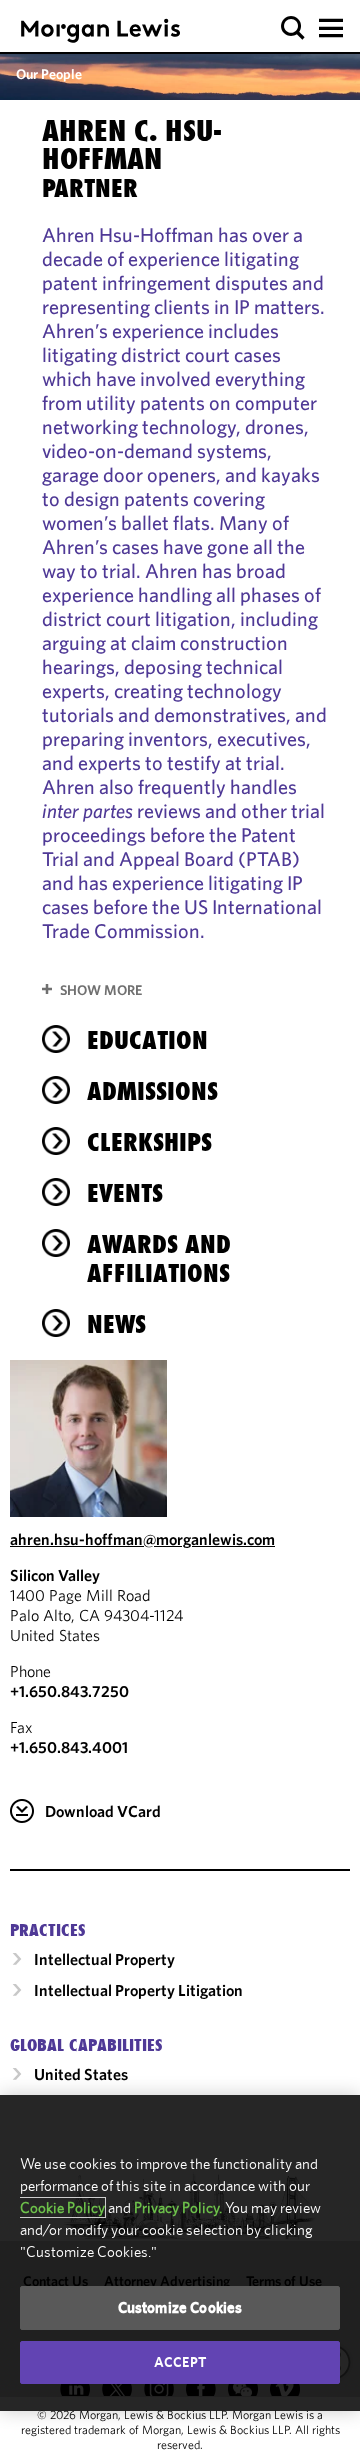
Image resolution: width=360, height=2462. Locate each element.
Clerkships (149, 1142)
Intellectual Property (104, 1959)
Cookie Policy (62, 2207)
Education (147, 1040)
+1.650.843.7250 (69, 1691)
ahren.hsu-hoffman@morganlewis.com (142, 1539)
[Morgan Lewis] (100, 30)
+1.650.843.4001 (69, 1747)
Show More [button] (101, 990)
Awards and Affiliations (159, 1258)
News (116, 1324)
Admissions (152, 1091)
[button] (293, 28)
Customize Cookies (180, 2307)
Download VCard (103, 1811)
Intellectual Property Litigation (138, 1990)
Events (125, 1193)
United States (81, 2074)
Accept (180, 2362)
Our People (49, 74)
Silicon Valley (55, 1575)
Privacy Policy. (178, 2207)
